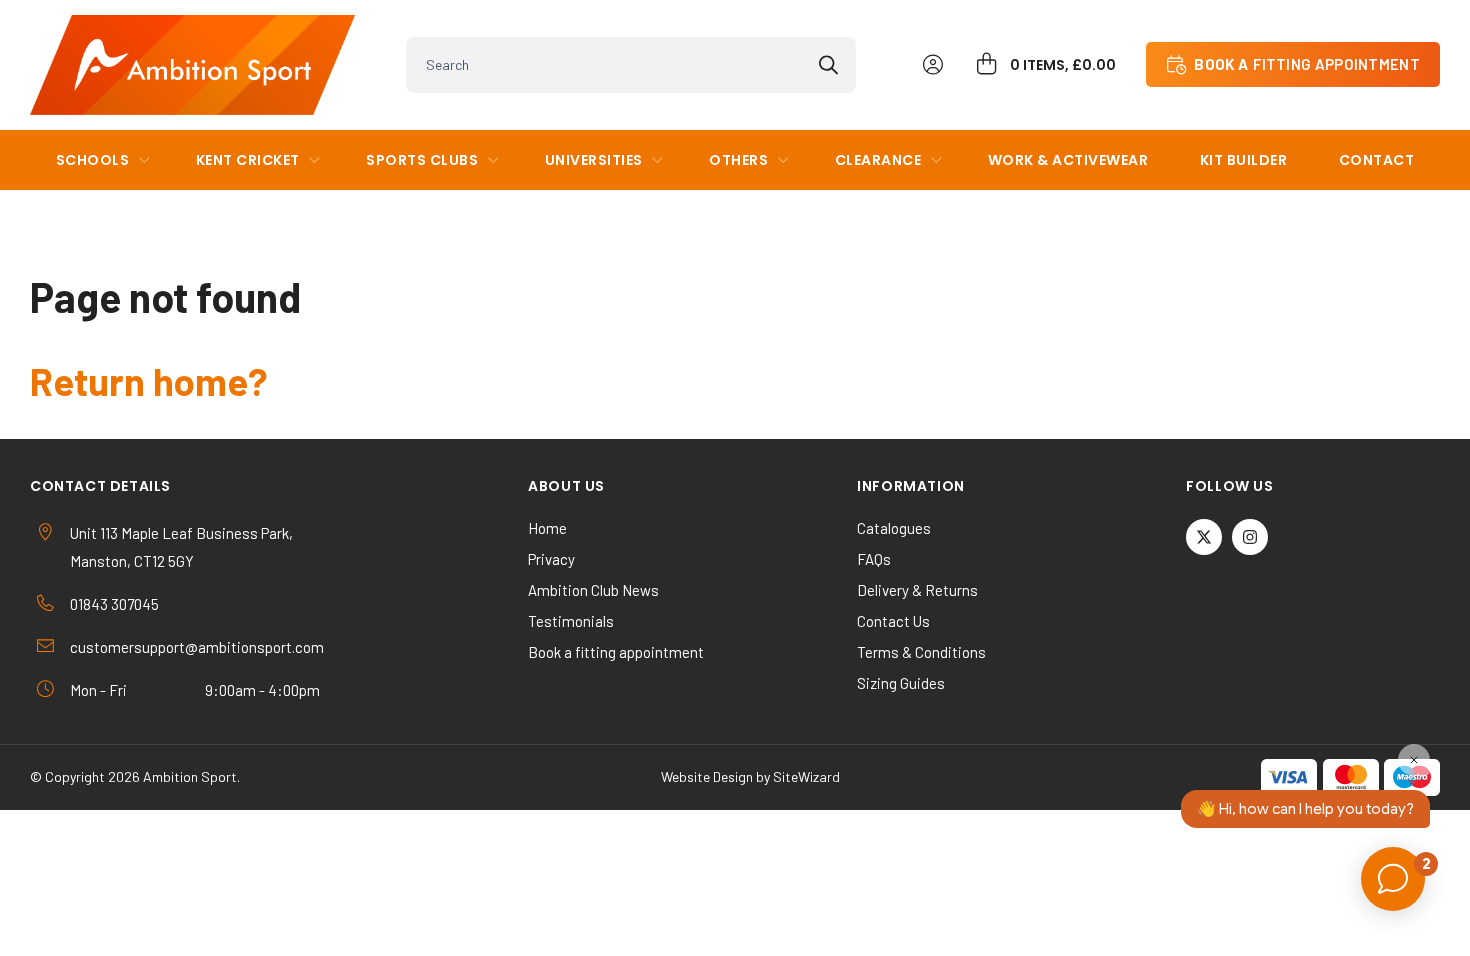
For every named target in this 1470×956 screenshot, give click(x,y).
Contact (1377, 160)
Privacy (551, 559)
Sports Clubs (422, 160)
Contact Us (893, 621)
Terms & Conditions (921, 652)
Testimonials (571, 621)
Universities (594, 160)
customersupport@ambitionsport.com (197, 647)
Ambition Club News (593, 590)
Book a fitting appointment (616, 652)
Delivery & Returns (917, 590)
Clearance (878, 160)
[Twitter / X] (1204, 537)
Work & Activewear (1068, 160)
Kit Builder (1244, 160)
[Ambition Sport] (192, 65)
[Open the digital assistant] (1393, 879)
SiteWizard (806, 776)
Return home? (148, 381)
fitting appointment (1307, 64)
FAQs (874, 559)
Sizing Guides (901, 683)
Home (547, 528)
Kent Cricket (248, 160)
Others (738, 160)
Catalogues (894, 528)
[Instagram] (1250, 537)
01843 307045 (114, 604)
